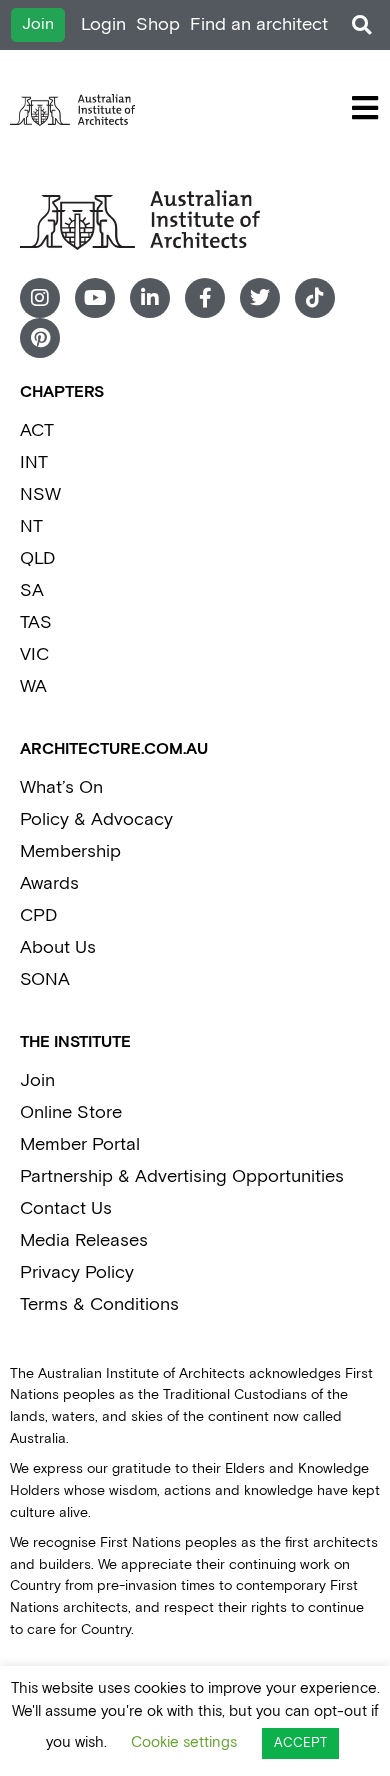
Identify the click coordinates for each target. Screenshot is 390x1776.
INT (34, 462)
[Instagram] (40, 298)
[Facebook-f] (205, 298)
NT (31, 526)
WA (33, 686)
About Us (58, 947)
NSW (40, 494)
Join (37, 1080)
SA (32, 590)
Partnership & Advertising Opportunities (182, 1176)
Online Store (71, 1112)
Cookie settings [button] (184, 1742)
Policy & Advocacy (96, 819)
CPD (38, 915)
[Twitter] (260, 298)
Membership (70, 851)
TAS (36, 622)
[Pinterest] (40, 338)
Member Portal (80, 1144)
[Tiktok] (315, 298)
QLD (37, 558)
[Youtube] (95, 298)
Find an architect (259, 24)
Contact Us (66, 1208)
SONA (45, 979)
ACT (37, 430)
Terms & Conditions (99, 1304)
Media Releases (84, 1240)
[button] (361, 25)
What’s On (61, 787)
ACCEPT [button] (300, 1743)
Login (103, 24)
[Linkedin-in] (150, 298)
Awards (49, 883)
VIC (34, 654)
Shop (158, 24)
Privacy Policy (77, 1272)
